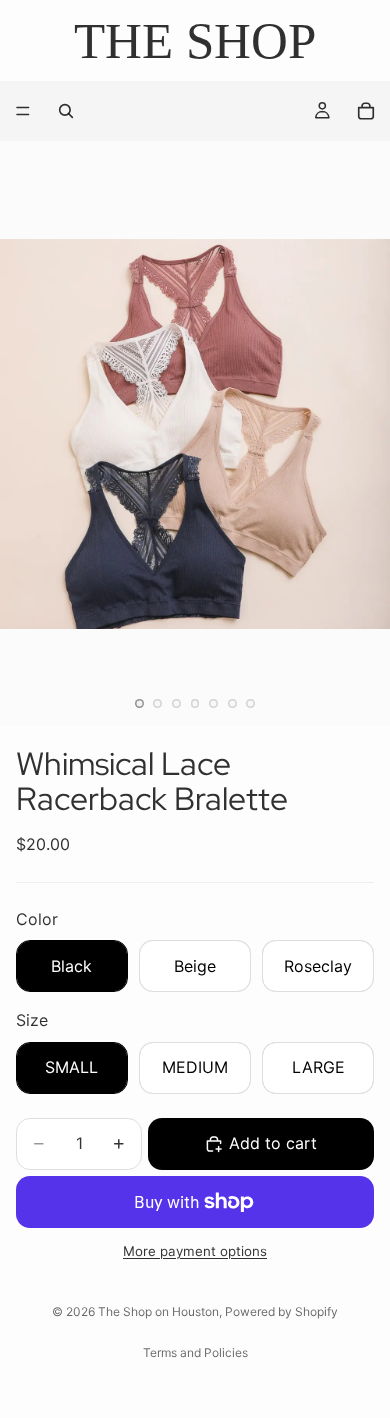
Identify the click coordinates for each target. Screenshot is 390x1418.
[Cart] (366, 111)
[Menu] (23, 112)
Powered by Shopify (281, 1311)
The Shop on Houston (158, 1311)
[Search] (66, 111)
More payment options (195, 1251)
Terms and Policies (195, 1352)
